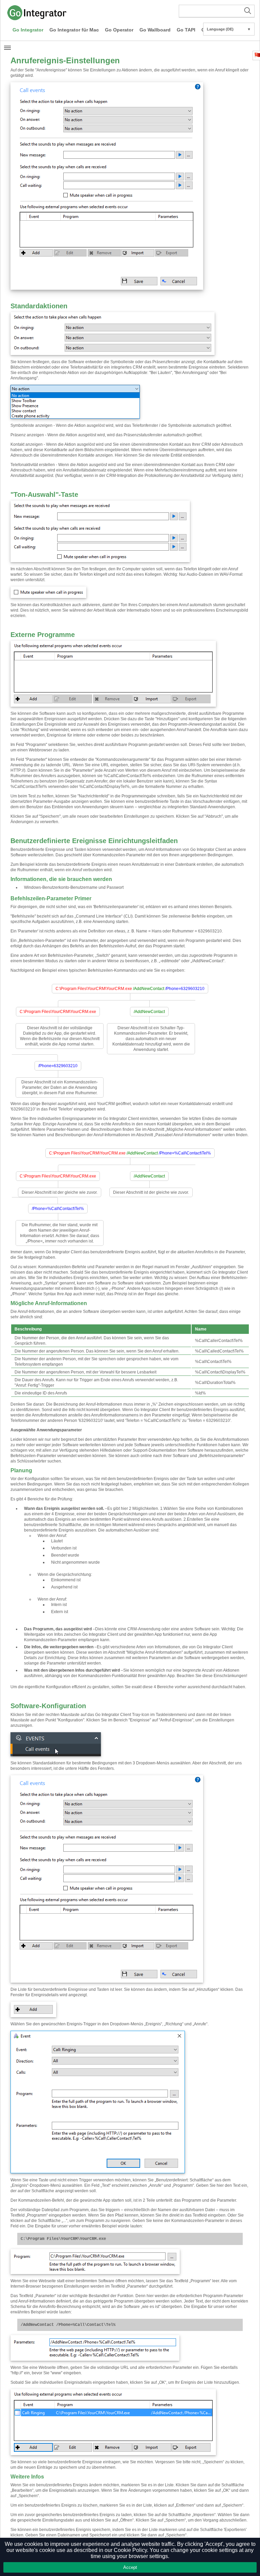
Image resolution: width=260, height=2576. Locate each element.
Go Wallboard (155, 30)
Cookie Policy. (131, 2550)
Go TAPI (186, 30)
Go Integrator (28, 30)
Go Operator (119, 30)
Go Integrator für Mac (74, 30)
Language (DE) (229, 29)
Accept (130, 2567)
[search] (217, 11)
